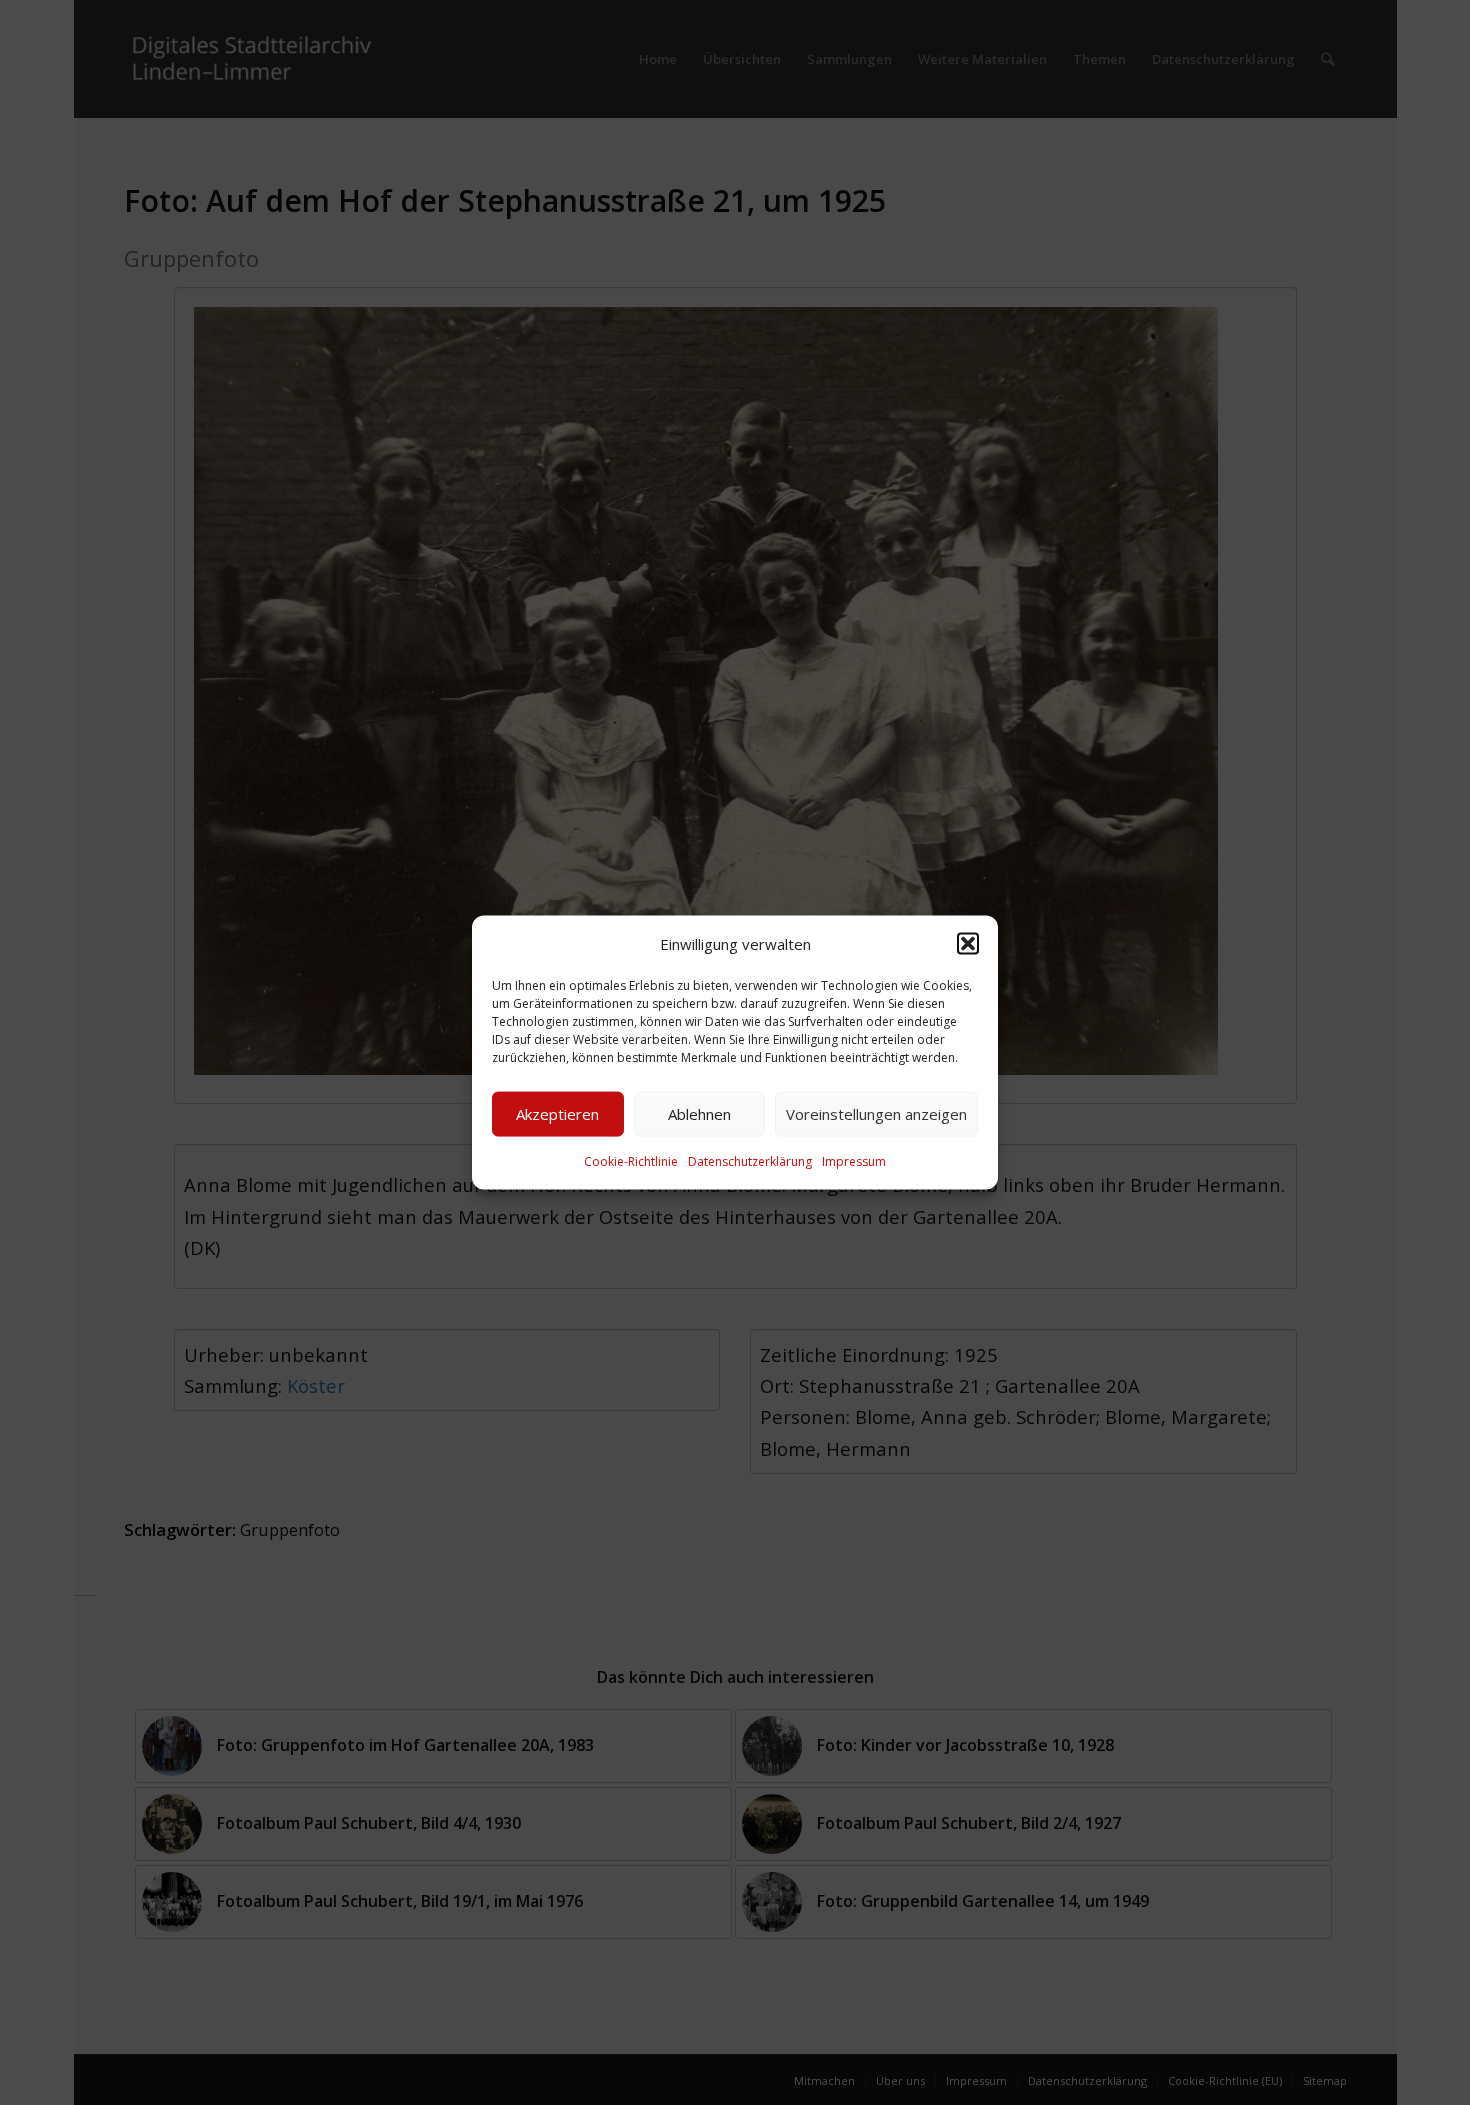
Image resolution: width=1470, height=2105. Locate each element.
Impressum (854, 1161)
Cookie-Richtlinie (631, 1161)
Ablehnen (699, 1114)
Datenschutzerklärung (750, 1161)
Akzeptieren (557, 1114)
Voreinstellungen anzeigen (876, 1114)
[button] (968, 943)
